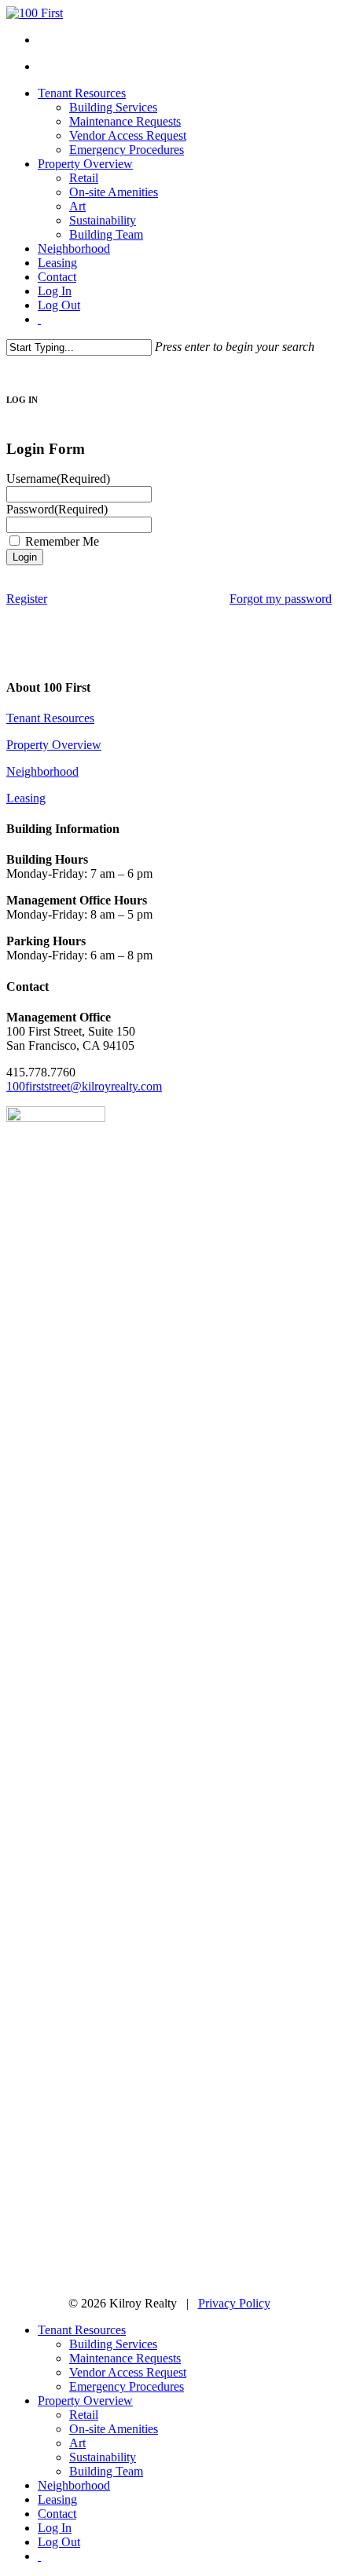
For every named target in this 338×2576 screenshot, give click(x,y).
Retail (84, 2415)
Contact (57, 2514)
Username (58, 479)
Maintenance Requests (125, 2358)
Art (77, 2443)
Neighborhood (42, 771)
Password (57, 509)
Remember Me (62, 541)
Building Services (113, 2344)
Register (27, 599)
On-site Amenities (114, 2429)
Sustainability (103, 2457)
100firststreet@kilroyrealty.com (84, 1086)
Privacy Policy (234, 2303)
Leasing (26, 798)
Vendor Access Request (128, 2372)
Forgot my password (281, 599)
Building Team (106, 2471)
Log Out (59, 2542)
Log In (55, 2528)
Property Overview (54, 745)
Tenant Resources (50, 718)
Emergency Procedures (127, 2386)
